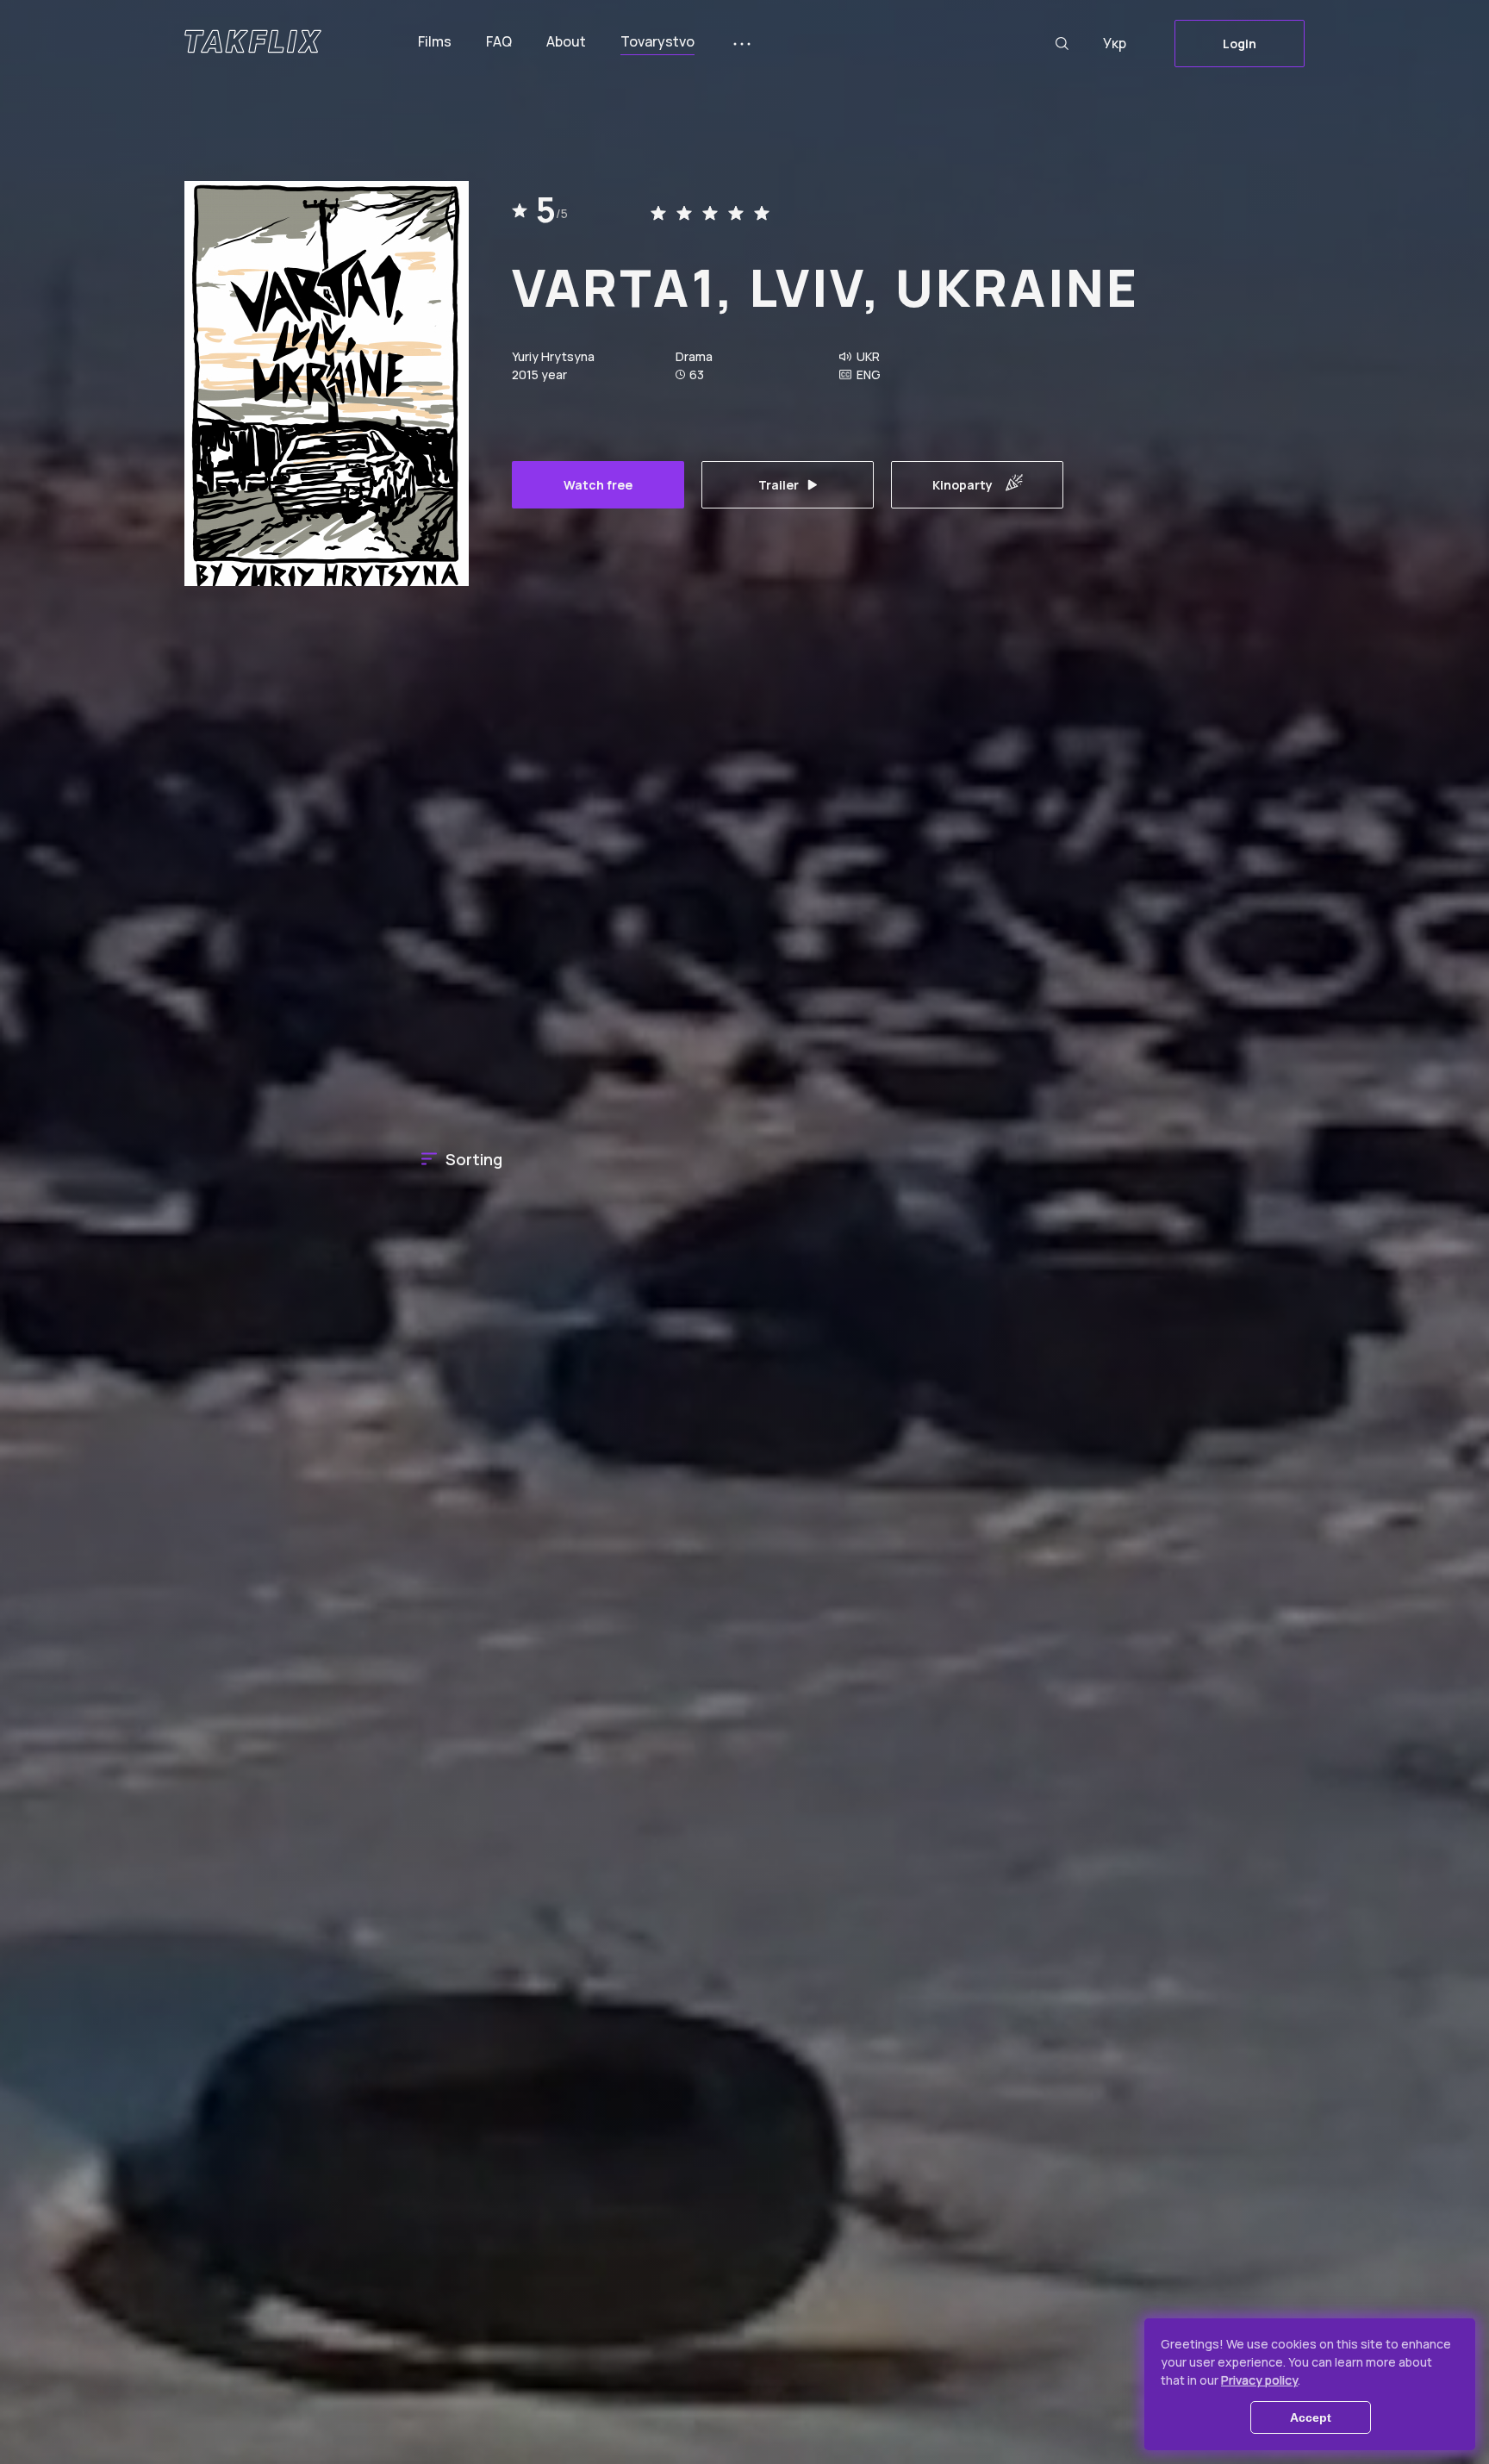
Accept (1311, 2417)
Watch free (598, 485)
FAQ (499, 41)
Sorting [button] (474, 1159)
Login (1240, 44)
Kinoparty (963, 485)
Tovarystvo (657, 41)
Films (435, 41)
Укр (1115, 43)
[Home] (253, 41)
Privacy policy (1259, 2380)
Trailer (779, 485)
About (566, 41)
